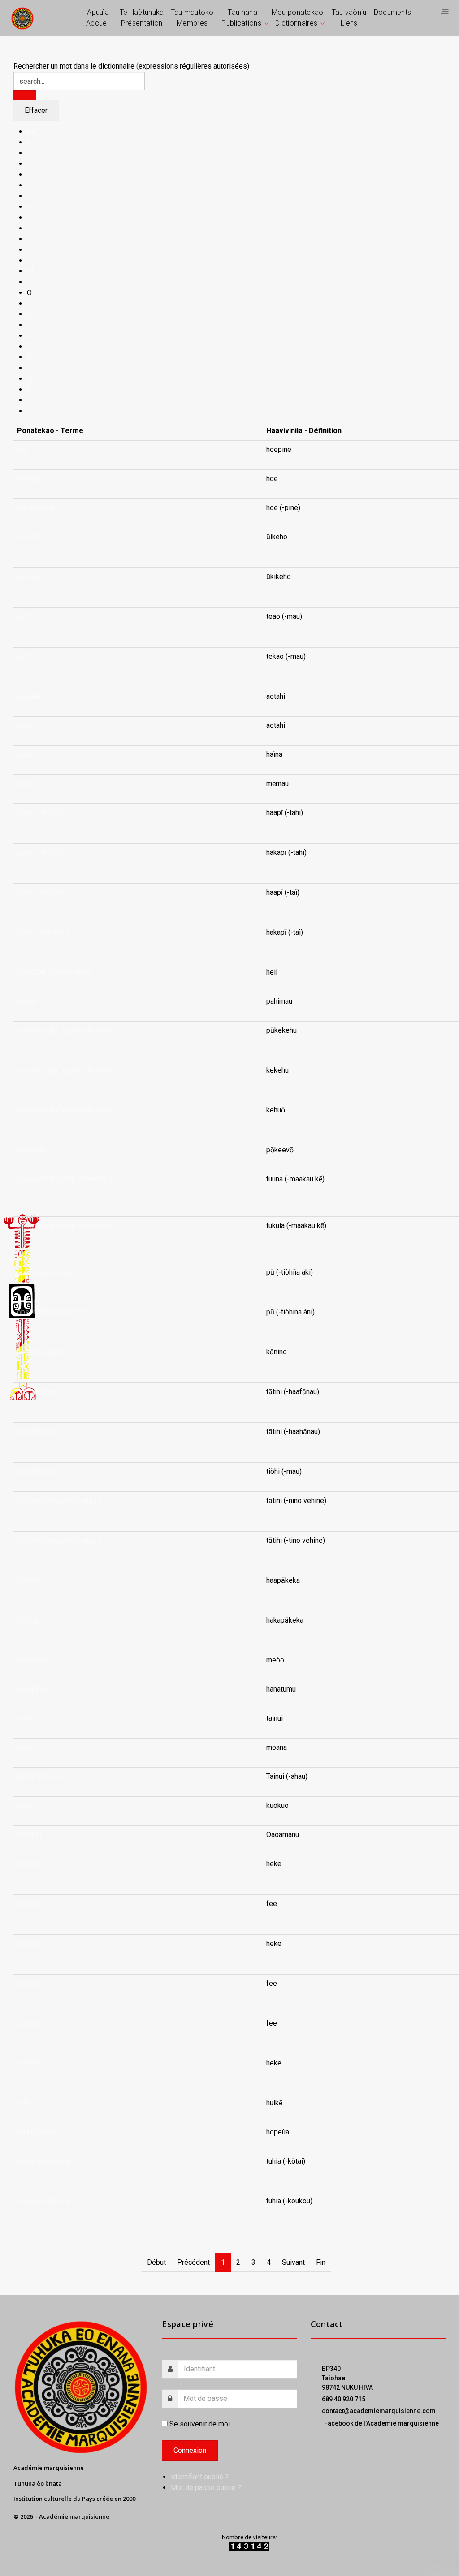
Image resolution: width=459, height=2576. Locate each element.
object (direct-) (40, 813)
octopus (30, 1864)
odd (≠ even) (37, 2132)
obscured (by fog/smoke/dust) (66, 1030)
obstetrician (36, 1392)
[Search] (25, 95)
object (27, 754)
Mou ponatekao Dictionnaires (298, 18)
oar (22, 449)
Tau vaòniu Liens (349, 18)
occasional (34, 1660)
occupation (34, 1689)
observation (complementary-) (64, 1179)
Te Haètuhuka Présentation (142, 18)
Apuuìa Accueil (98, 18)
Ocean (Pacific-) (42, 1776)
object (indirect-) (43, 892)
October (30, 1835)
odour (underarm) (44, 2161)
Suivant (293, 2262)
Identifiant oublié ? (200, 2477)
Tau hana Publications (241, 18)
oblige (27, 1001)
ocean (26, 1718)
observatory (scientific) (53, 1272)
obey (25, 725)
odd (23, 2103)
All (31, 131)
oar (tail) (30, 537)
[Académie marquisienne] (22, 18)
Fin (321, 2262)
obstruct (30, 1580)
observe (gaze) (41, 1352)
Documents (393, 12)
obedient (31, 696)
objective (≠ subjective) (54, 972)
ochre (26, 1805)
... (268, 547)
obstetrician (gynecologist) (59, 1501)
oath (24, 616)
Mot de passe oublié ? (206, 2488)
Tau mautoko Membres (192, 18)
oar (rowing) (36, 508)
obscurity (32, 1150)
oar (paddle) (36, 479)
